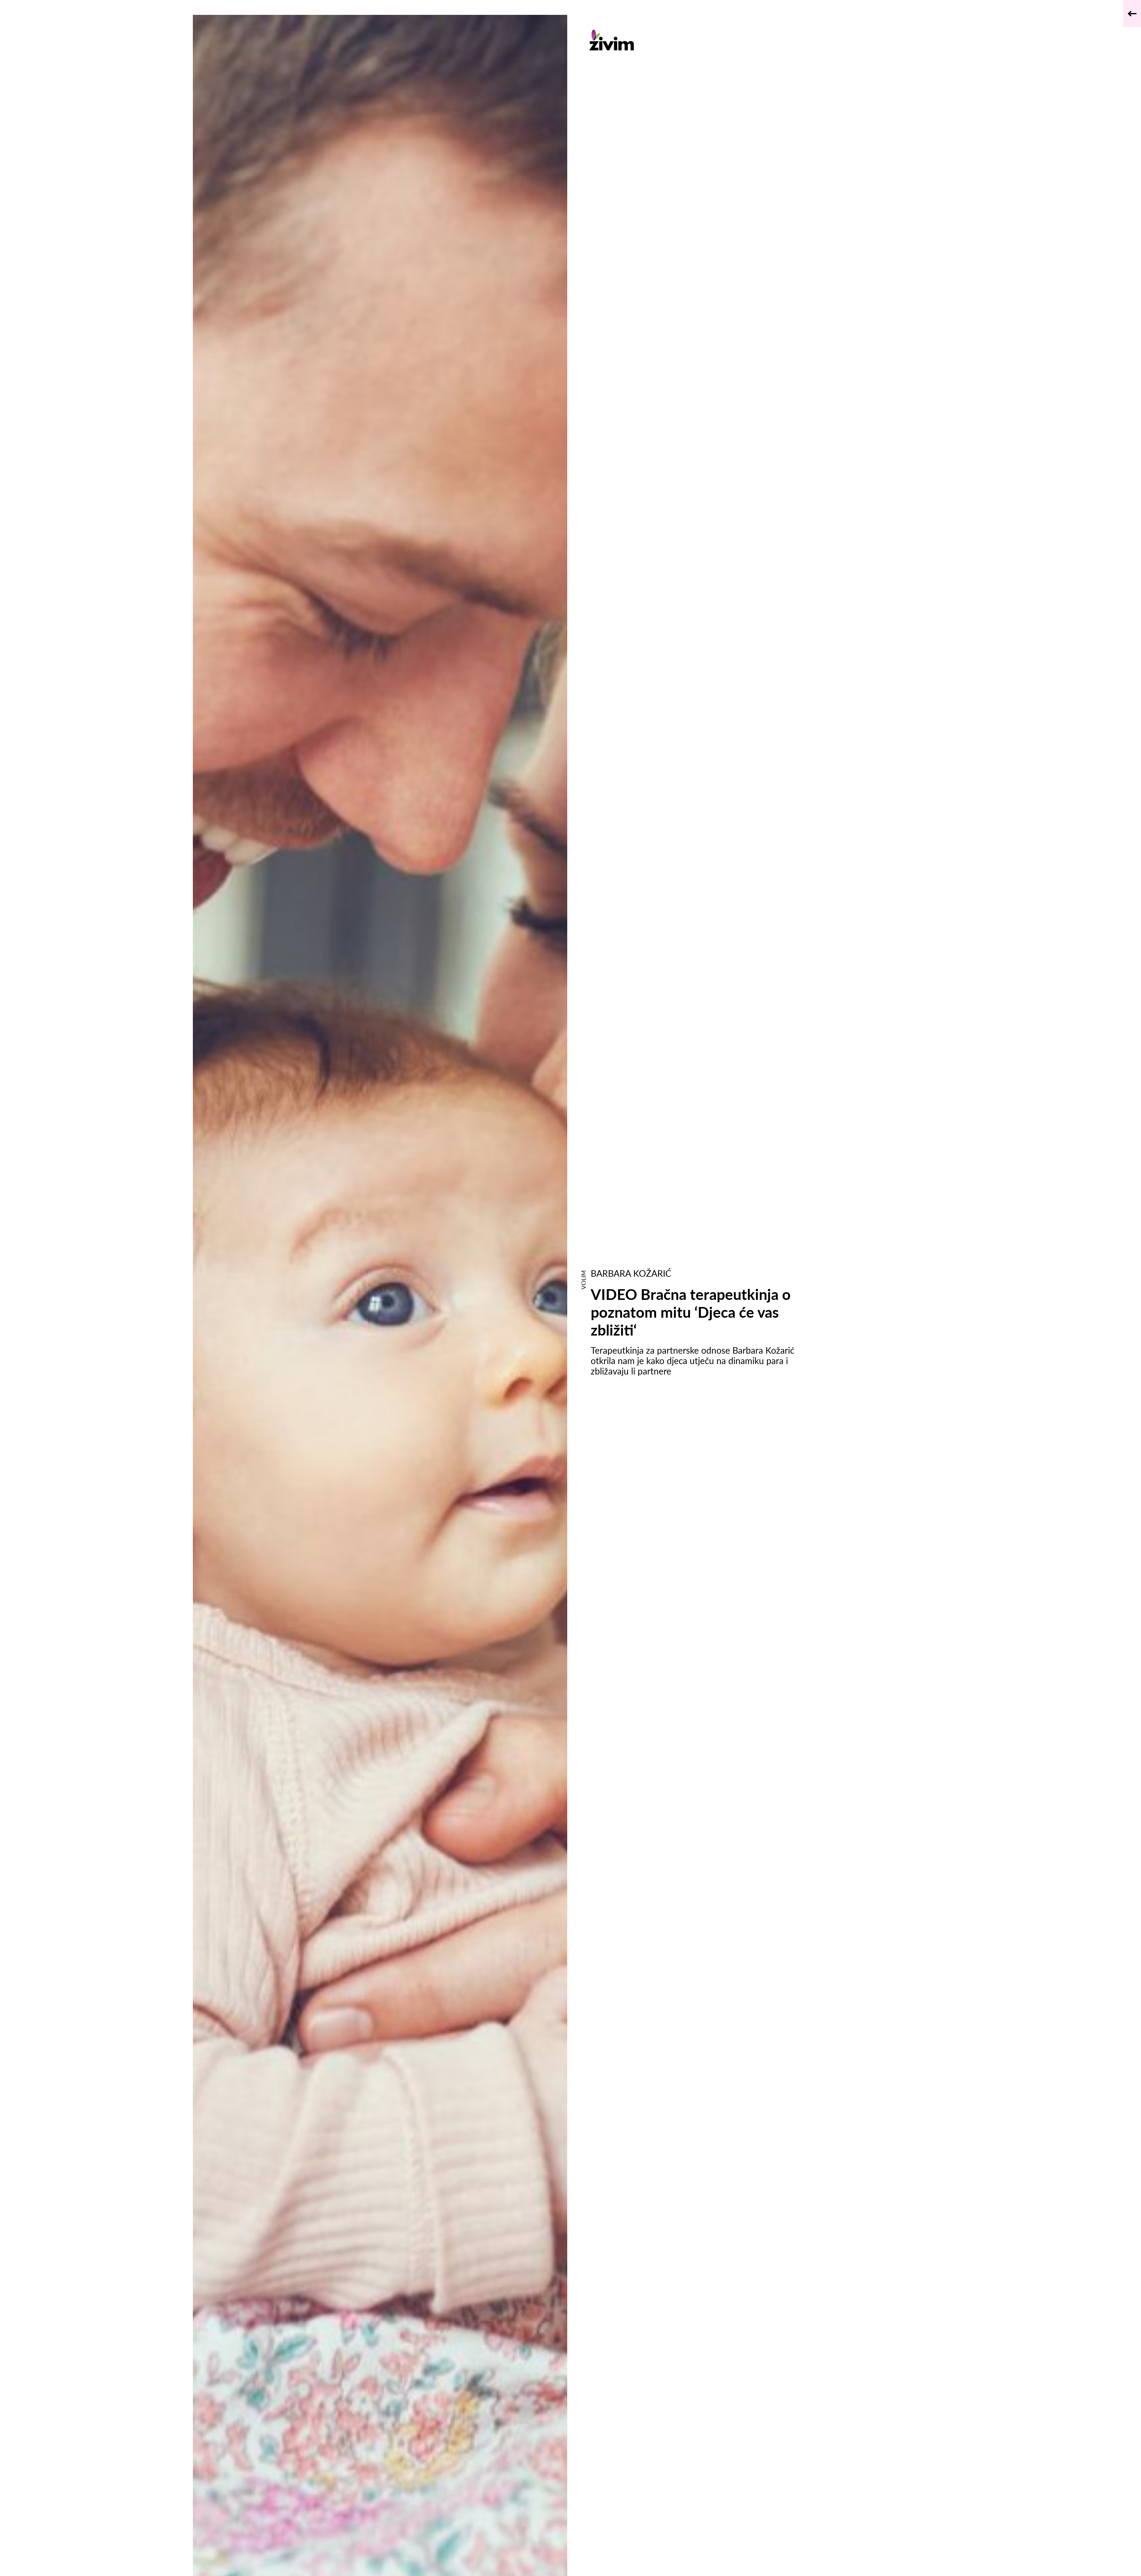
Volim (583, 1280)
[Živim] (700, 40)
